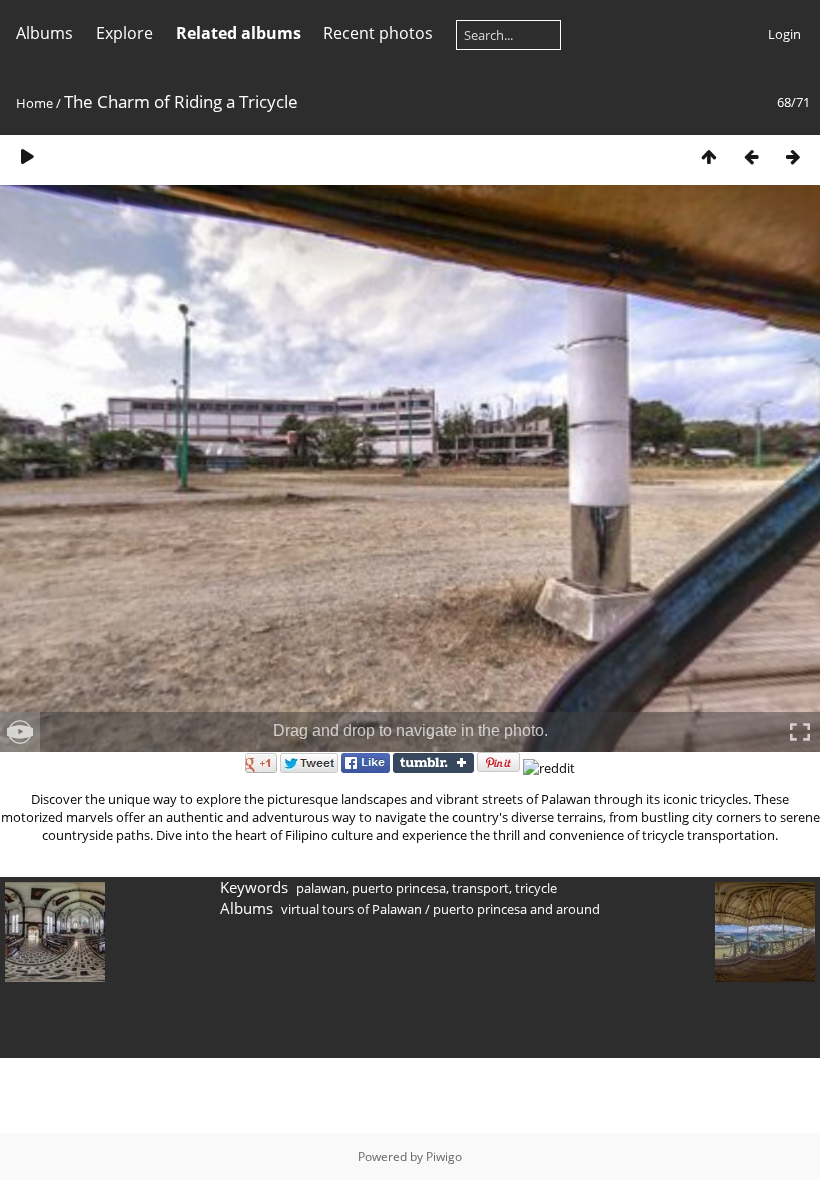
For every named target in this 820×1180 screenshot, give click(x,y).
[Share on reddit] (549, 768)
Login (784, 34)
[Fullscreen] (800, 732)
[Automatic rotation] (20, 732)
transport (480, 888)
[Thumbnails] (709, 156)
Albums (44, 33)
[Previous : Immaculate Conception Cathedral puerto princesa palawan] (751, 156)
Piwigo (444, 1156)
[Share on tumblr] (433, 768)
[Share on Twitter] (309, 768)
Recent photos (378, 33)
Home (34, 103)
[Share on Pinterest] (498, 768)
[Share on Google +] (261, 768)
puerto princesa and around (516, 909)
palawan (321, 888)
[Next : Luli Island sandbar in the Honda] (793, 156)
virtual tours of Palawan (351, 909)
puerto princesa (399, 888)
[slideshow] (27, 156)
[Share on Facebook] (365, 768)
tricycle (536, 888)
